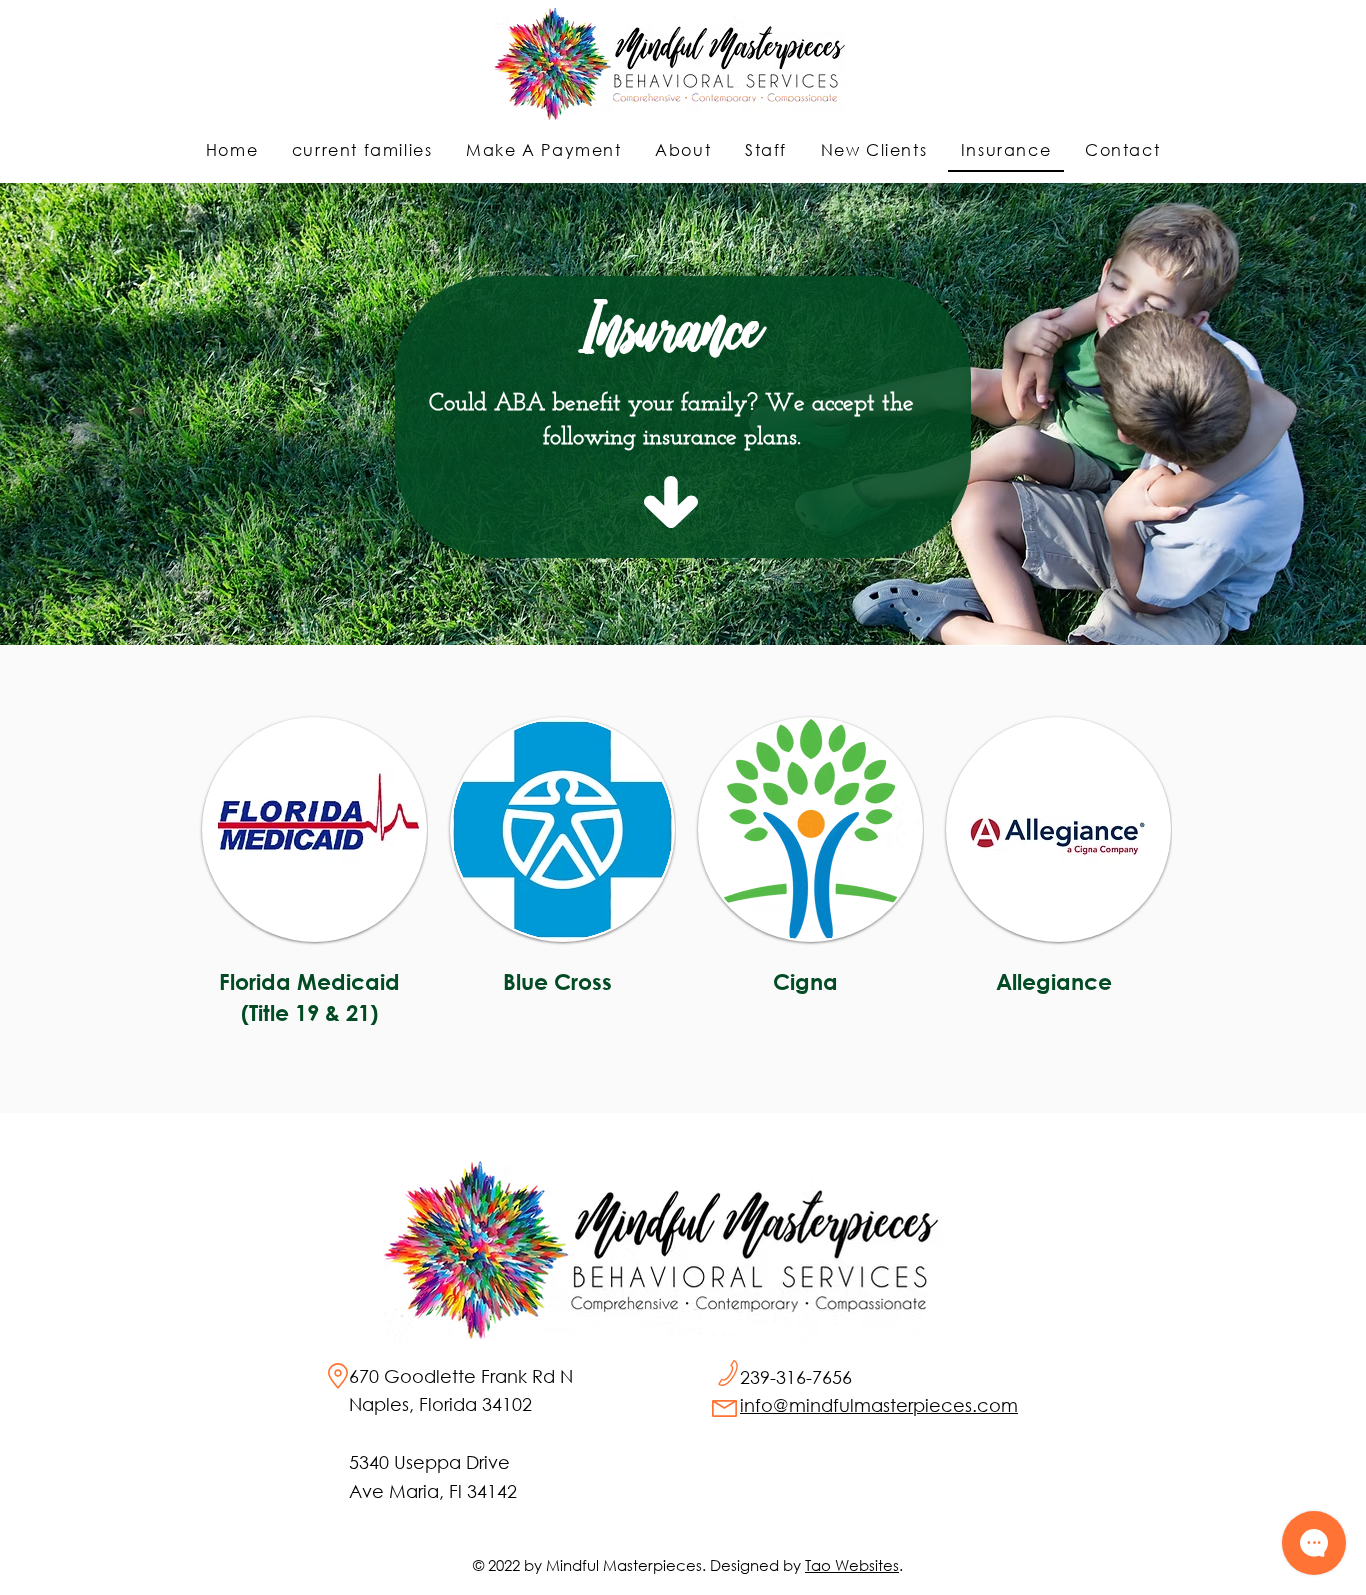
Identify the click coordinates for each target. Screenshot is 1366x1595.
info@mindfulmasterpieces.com (879, 1405)
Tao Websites (852, 1565)
